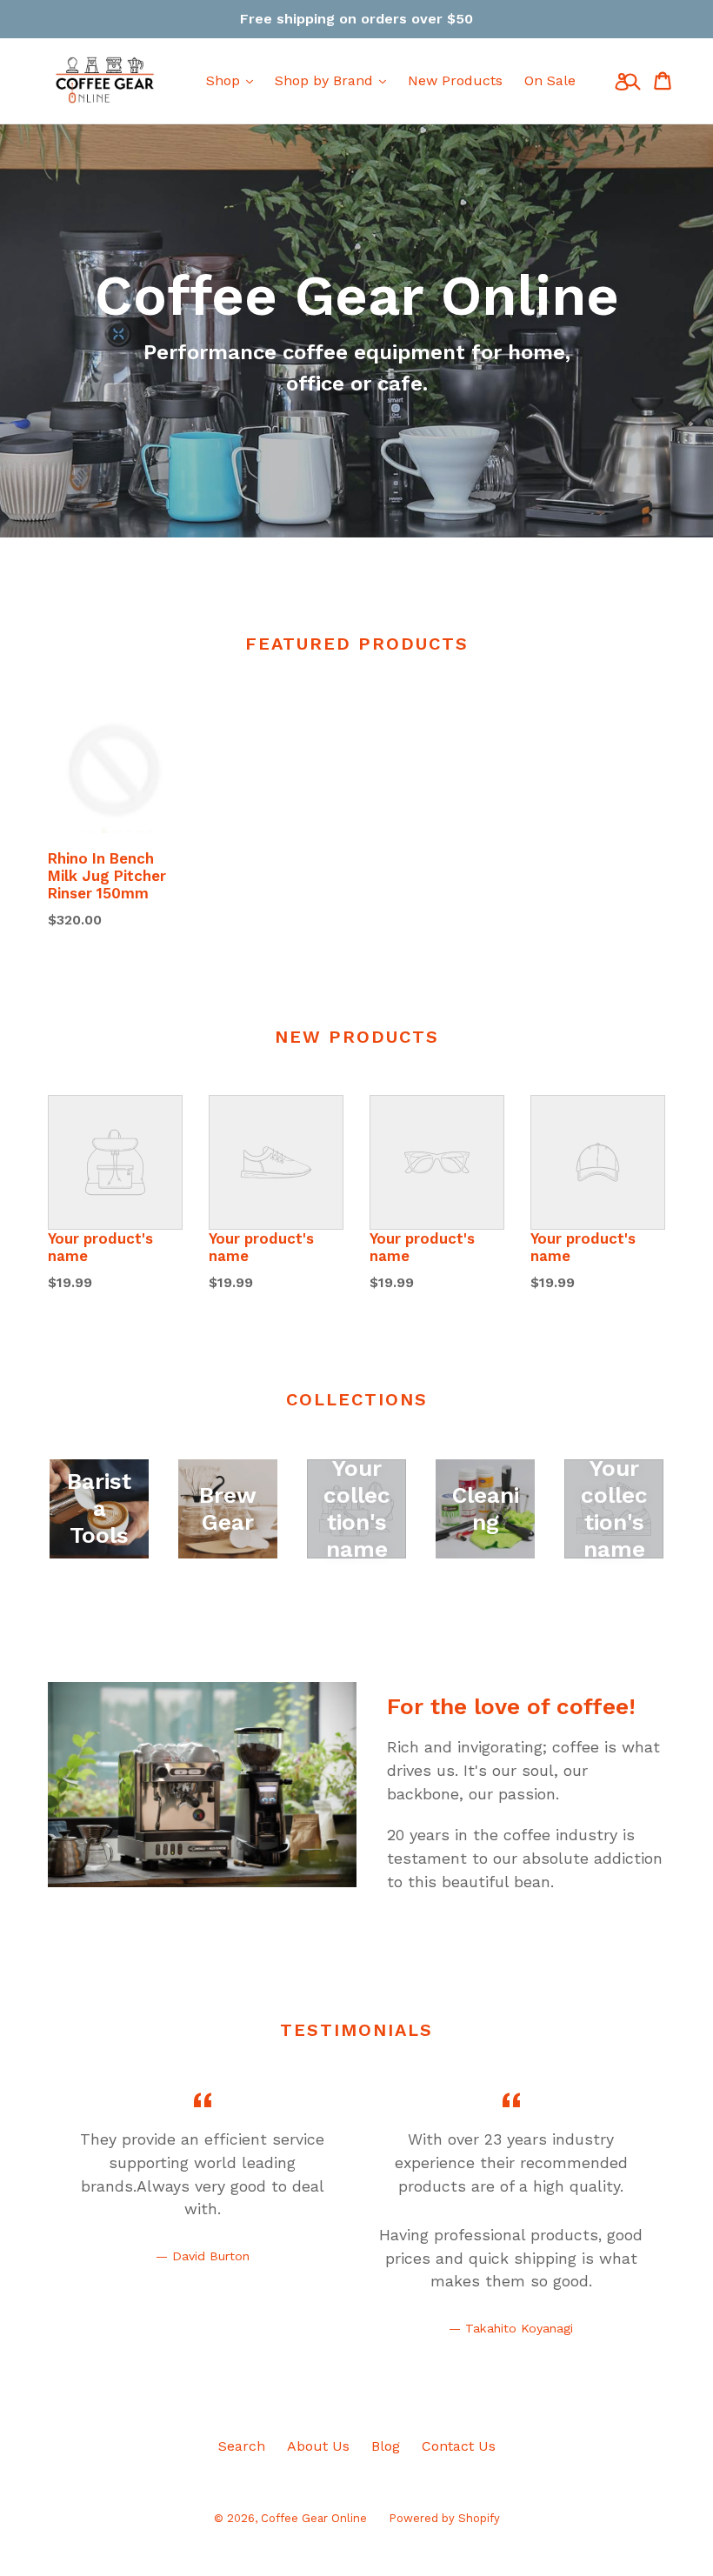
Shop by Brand (326, 80)
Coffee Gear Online (314, 2518)
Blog (386, 2446)
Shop (225, 80)
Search (242, 2446)
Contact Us (459, 2446)
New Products (455, 80)
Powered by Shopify (444, 2518)
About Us (318, 2446)
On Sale (550, 80)
